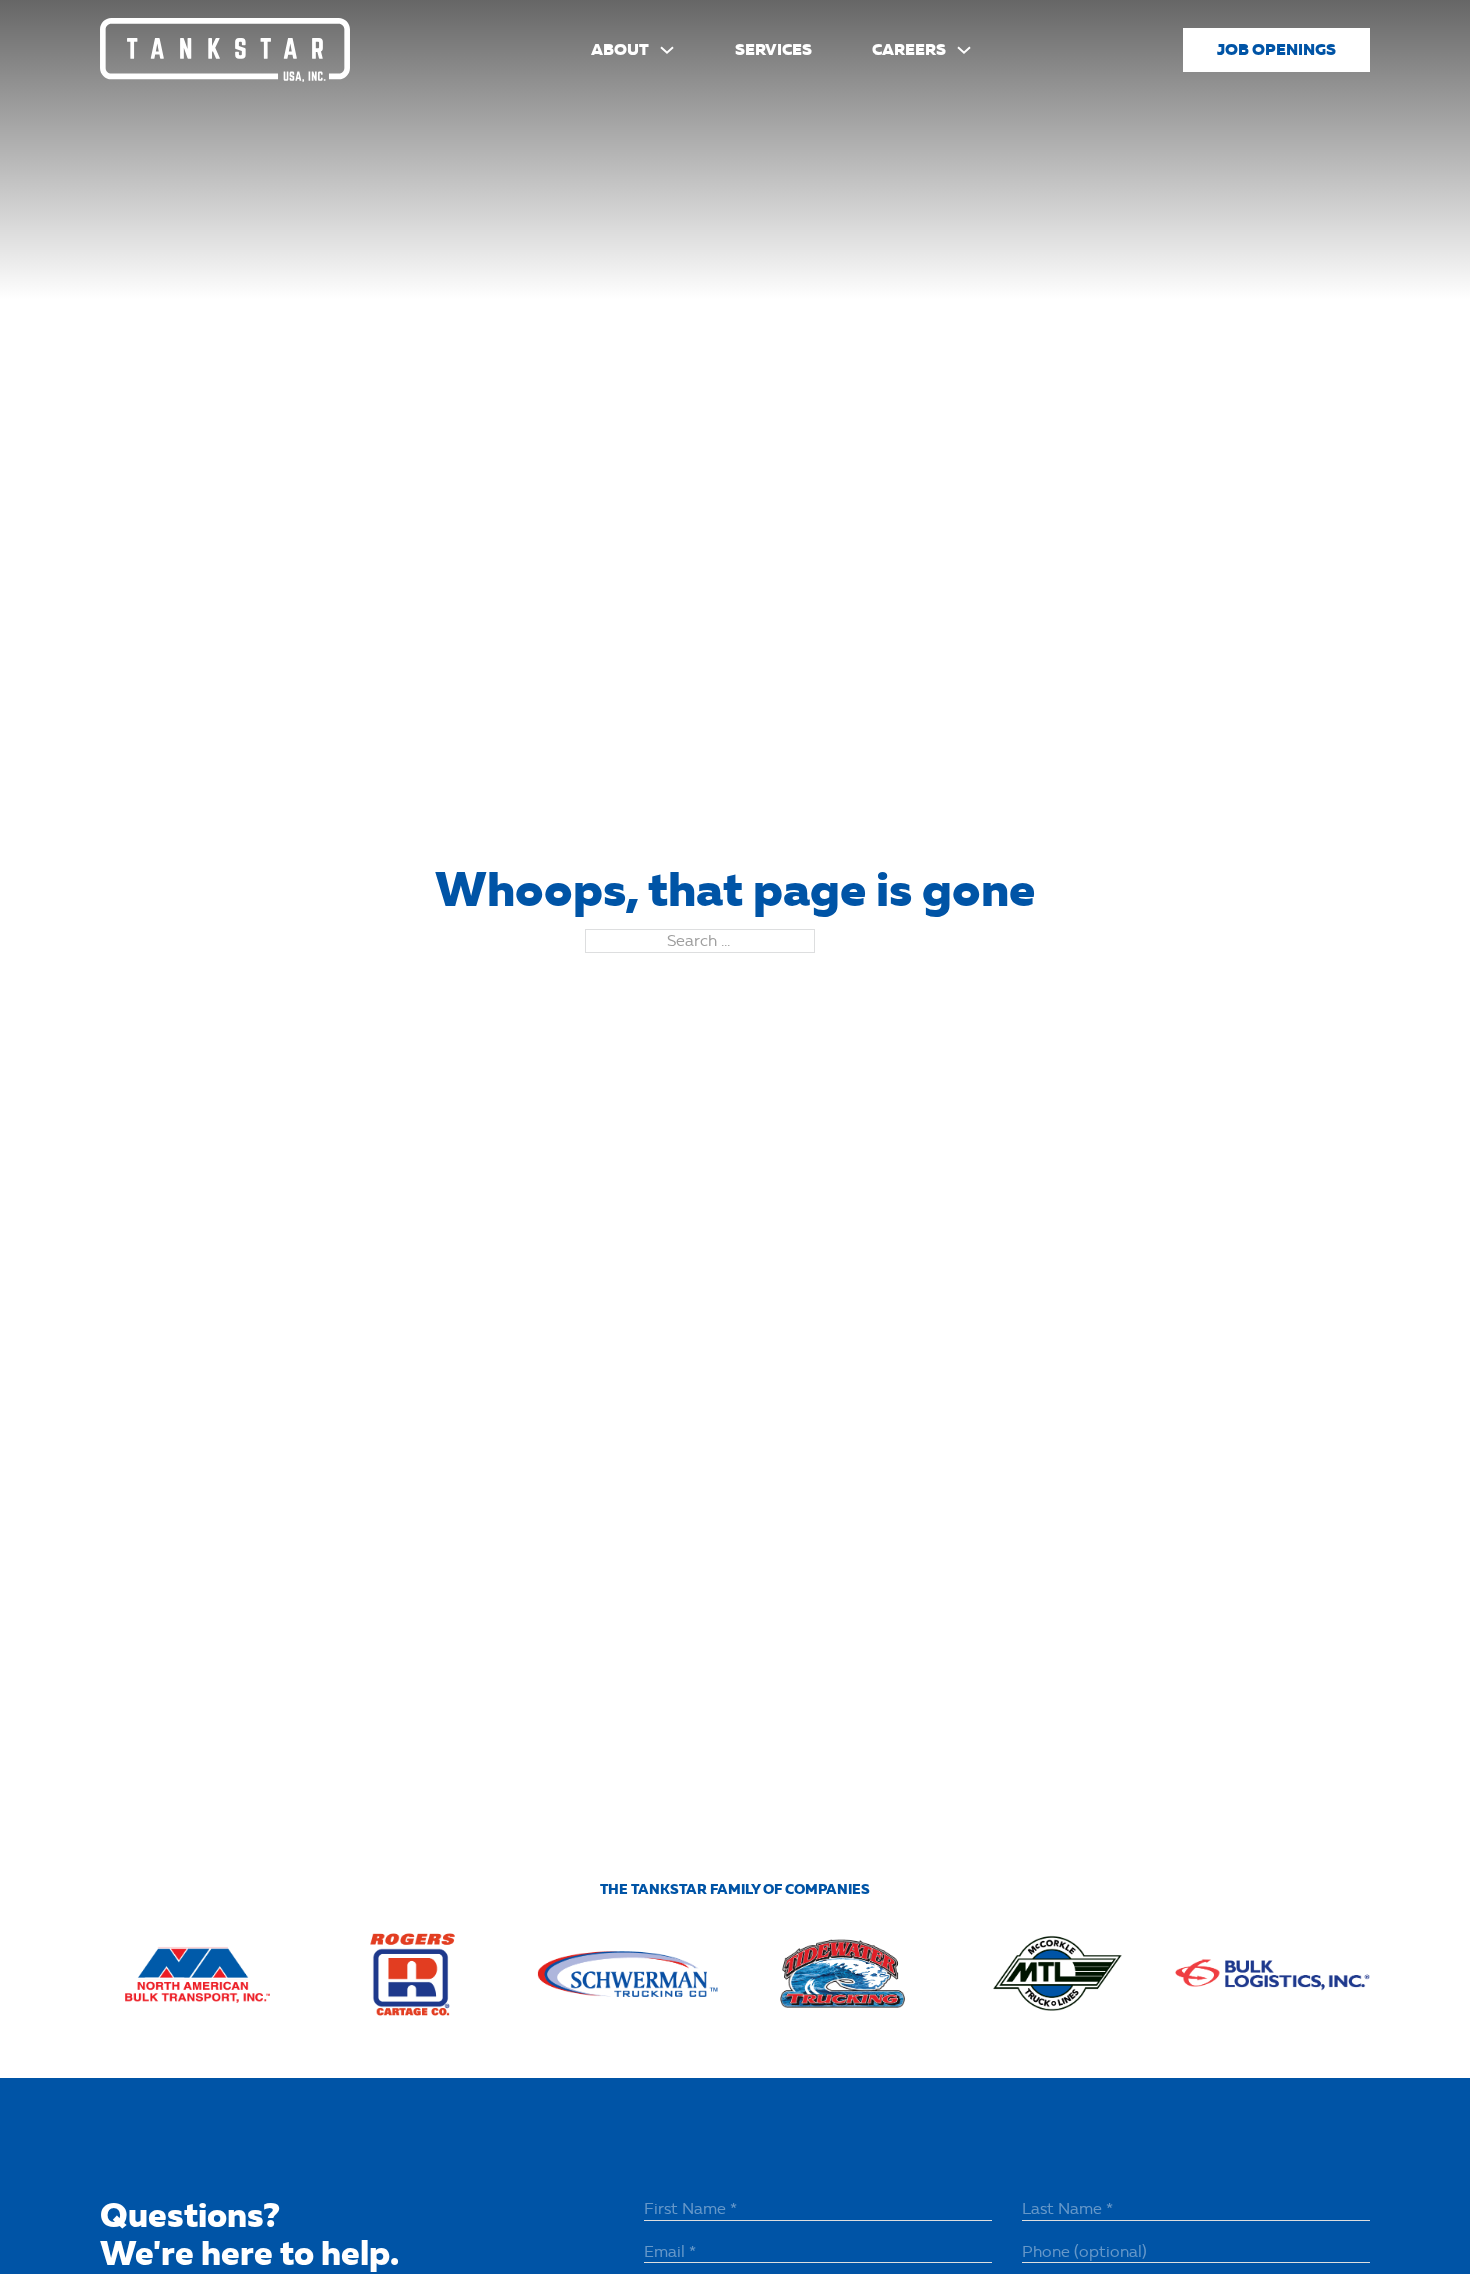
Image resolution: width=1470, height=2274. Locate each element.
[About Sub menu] (667, 50)
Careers (909, 49)
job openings (1276, 49)
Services (773, 49)
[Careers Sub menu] (964, 50)
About (620, 49)
